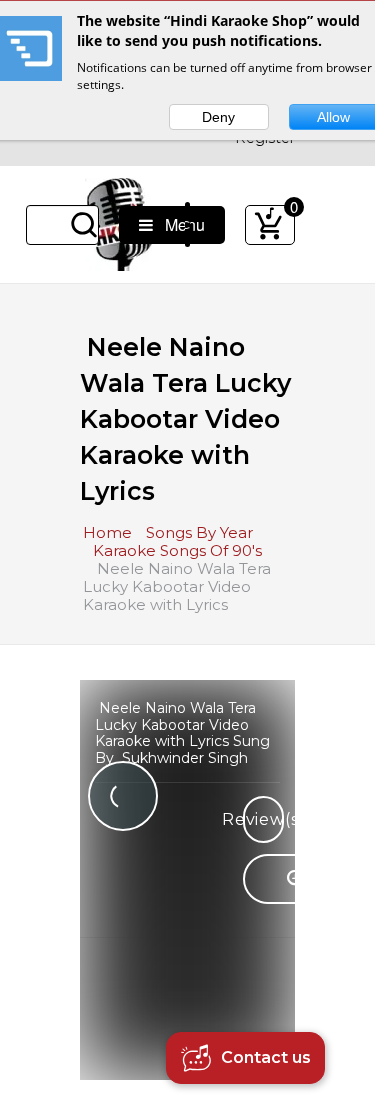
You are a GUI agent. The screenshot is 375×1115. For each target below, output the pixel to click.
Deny (218, 117)
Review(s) (263, 819)
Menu (179, 224)
